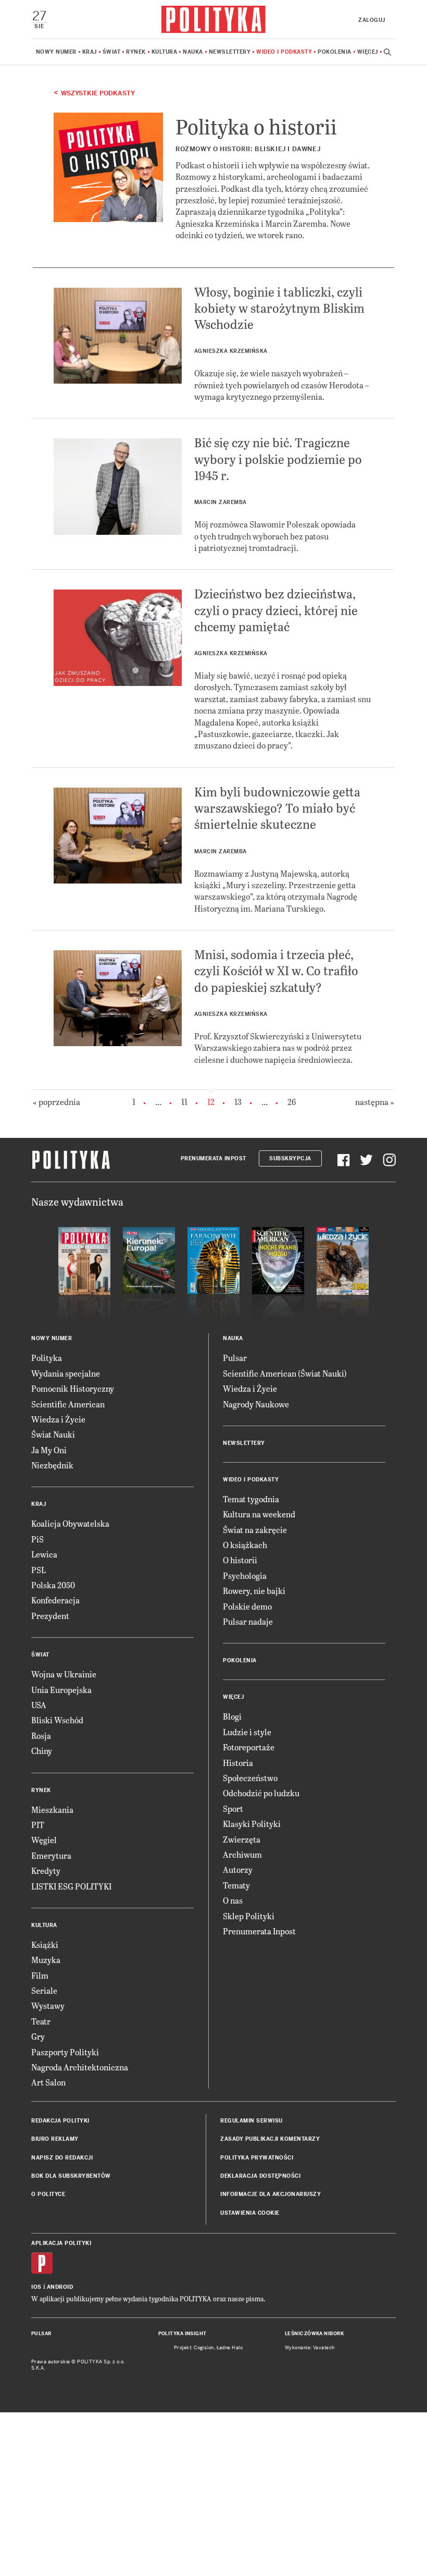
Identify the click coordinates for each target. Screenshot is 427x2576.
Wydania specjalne (66, 1373)
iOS (36, 2287)
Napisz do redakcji (62, 2158)
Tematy (236, 1885)
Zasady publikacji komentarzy (270, 2139)
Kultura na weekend (259, 1514)
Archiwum (242, 1854)
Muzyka (46, 1960)
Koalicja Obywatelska (70, 1523)
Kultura (165, 52)
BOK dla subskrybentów (71, 2176)
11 (184, 1102)
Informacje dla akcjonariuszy (271, 2194)
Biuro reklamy (55, 2139)
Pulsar (235, 1358)
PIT (38, 1825)
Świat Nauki (53, 1434)
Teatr (41, 2021)
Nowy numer (56, 52)
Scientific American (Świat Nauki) (285, 1373)
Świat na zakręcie (255, 1530)
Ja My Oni (49, 1450)
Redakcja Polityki (60, 2121)
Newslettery (230, 52)
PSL (39, 1570)
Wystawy (48, 2005)
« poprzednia (56, 1102)
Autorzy (238, 1869)
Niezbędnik (52, 1465)
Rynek (136, 52)
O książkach (245, 1545)
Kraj (90, 52)
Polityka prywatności (257, 2158)
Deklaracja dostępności (260, 2176)
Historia (238, 1763)
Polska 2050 (53, 1585)
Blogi (232, 1716)
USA (39, 1705)
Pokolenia (335, 52)
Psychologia (245, 1575)
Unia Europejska (61, 1690)
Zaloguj (372, 20)
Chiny (42, 1751)
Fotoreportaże (249, 1747)
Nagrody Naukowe (256, 1404)
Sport (233, 1808)
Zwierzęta (242, 1839)
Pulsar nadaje (248, 1621)
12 (211, 1102)
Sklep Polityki (249, 1916)
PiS (37, 1539)
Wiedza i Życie (58, 1419)
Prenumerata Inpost (213, 1158)
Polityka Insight (183, 2334)
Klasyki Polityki (252, 1824)
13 (238, 1102)
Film (40, 1975)
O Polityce (48, 2194)
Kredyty (46, 1870)
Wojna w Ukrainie (64, 1674)
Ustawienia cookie (250, 2213)
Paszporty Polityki (65, 2052)
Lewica (44, 1554)
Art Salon (48, 2082)
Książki (45, 1945)
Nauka (193, 52)
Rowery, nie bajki (254, 1591)
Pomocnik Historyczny (73, 1388)
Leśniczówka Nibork (314, 2334)
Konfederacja (55, 1600)
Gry (38, 2036)
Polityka (47, 1358)
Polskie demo (247, 1606)
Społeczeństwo (250, 1778)
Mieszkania (52, 1810)
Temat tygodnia (251, 1499)
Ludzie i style (247, 1732)
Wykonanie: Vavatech (310, 2348)
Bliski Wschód (57, 1720)
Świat (112, 52)
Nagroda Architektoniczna (80, 2067)
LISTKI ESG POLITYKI (71, 1886)
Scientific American (68, 1404)
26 (292, 1102)
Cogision (204, 2348)
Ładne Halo (230, 2348)
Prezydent (50, 1616)
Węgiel (44, 1840)
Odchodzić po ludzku (261, 1793)
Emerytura (51, 1855)
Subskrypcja (290, 1158)
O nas (233, 1900)
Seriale (44, 1990)
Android (60, 2287)
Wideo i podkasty (284, 52)
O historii (240, 1560)
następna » (375, 1102)
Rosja (41, 1735)
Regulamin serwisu (252, 2121)
